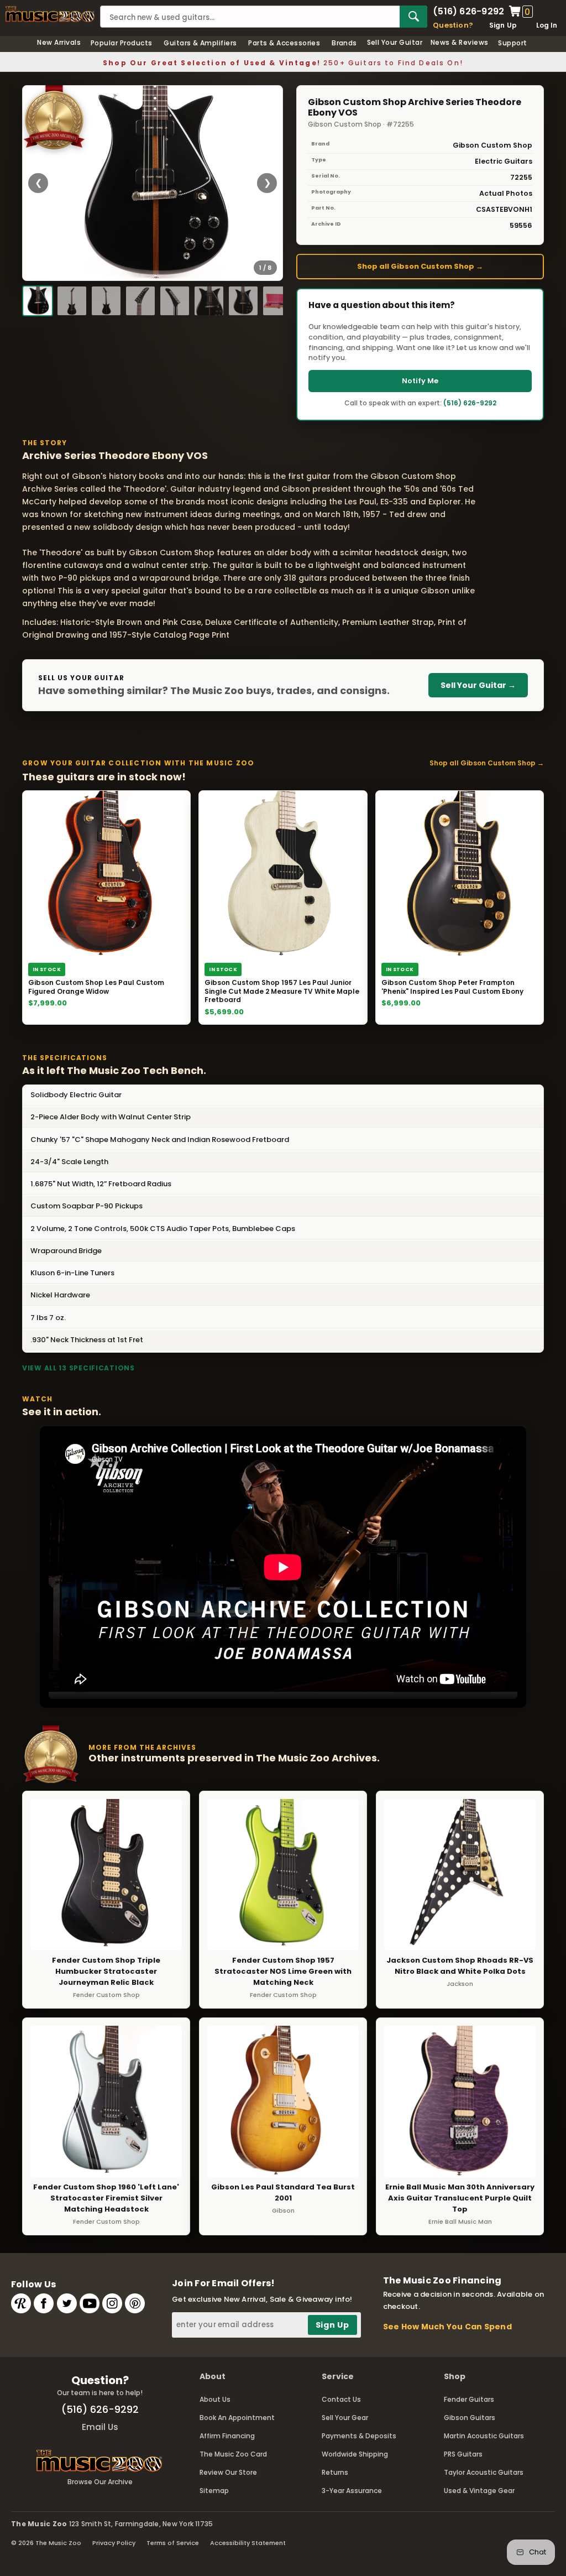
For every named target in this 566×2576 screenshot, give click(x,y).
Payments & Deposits (359, 2436)
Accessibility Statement (248, 2543)
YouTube (90, 2303)
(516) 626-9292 (468, 12)
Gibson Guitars (470, 2418)
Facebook (44, 2303)
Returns (335, 2472)
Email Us (100, 2427)
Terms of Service (173, 2543)
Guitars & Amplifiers (200, 43)
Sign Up (503, 25)
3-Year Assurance (352, 2491)
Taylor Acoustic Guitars (484, 2472)
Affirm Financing (227, 2436)
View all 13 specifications (78, 1368)
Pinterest (135, 2303)
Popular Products (122, 43)
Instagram (112, 2303)
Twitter (67, 2303)
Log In (547, 25)
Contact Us (341, 2399)
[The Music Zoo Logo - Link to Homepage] (50, 14)
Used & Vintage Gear (479, 2491)
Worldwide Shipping (355, 2454)
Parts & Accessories (284, 43)
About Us (215, 2399)
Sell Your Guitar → (478, 685)
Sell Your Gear (345, 2418)
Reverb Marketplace (21, 2303)
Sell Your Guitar (395, 42)
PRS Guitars (463, 2454)
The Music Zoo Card (233, 2454)
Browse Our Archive (100, 2482)
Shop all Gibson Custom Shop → (420, 266)
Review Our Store (228, 2472)
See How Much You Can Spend (447, 2327)
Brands (344, 43)
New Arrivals (59, 42)
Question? (453, 25)
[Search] (413, 17)
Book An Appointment (237, 2418)
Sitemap (214, 2491)
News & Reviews (460, 42)
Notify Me (420, 381)
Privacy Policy (114, 2543)
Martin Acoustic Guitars (484, 2436)
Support (512, 43)
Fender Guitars (469, 2399)
